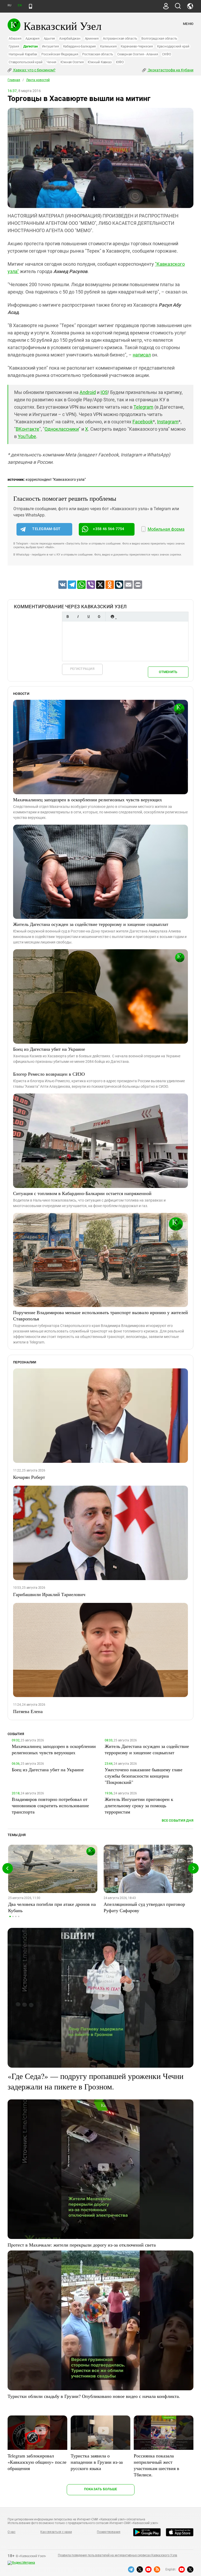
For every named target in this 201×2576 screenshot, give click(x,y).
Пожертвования (109, 2532)
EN (20, 5)
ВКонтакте (27, 429)
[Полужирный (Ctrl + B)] (68, 617)
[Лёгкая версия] (30, 6)
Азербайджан (70, 38)
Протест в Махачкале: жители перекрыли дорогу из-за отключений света (82, 2245)
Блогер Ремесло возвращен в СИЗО (49, 1074)
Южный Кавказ (100, 62)
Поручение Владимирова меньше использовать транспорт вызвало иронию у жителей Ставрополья (100, 1315)
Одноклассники (62, 429)
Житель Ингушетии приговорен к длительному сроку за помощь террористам (139, 1805)
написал (142, 355)
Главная (14, 80)
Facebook (143, 422)
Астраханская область (120, 38)
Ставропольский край (26, 62)
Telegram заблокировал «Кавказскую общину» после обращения (37, 2462)
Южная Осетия (72, 62)
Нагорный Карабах (23, 54)
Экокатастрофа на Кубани (170, 70)
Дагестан (30, 46)
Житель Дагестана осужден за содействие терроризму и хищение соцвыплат (91, 924)
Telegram (143, 407)
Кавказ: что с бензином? (34, 70)
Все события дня (178, 1820)
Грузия (14, 46)
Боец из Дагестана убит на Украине (49, 1049)
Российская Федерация (60, 54)
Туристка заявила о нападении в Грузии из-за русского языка (97, 2462)
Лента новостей (38, 80)
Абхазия (15, 38)
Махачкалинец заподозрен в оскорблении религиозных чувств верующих (88, 799)
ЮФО (120, 62)
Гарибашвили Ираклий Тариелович (49, 1594)
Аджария (32, 38)
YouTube (27, 436)
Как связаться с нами (56, 2532)
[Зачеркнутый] (99, 617)
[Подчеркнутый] (88, 617)
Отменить (168, 672)
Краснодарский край (173, 46)
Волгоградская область (159, 38)
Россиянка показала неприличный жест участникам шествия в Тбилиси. (157, 2465)
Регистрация (82, 669)
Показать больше (101, 2489)
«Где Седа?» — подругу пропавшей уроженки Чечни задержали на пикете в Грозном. (96, 2081)
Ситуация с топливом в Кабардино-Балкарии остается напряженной (82, 1193)
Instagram (168, 422)
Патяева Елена (28, 1711)
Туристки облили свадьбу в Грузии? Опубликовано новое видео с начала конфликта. (94, 2396)
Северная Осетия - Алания (138, 54)
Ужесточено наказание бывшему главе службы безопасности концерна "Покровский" (144, 1776)
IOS (104, 392)
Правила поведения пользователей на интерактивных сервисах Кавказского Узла (118, 2555)
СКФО (166, 54)
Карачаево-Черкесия (137, 46)
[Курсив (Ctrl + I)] (78, 617)
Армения (92, 38)
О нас (12, 2532)
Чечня (51, 62)
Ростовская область (98, 54)
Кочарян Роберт (29, 1477)
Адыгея (49, 38)
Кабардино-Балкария (80, 46)
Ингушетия (50, 46)
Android (88, 392)
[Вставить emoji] (112, 617)
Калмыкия (108, 46)
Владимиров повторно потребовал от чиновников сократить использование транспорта (50, 1805)
